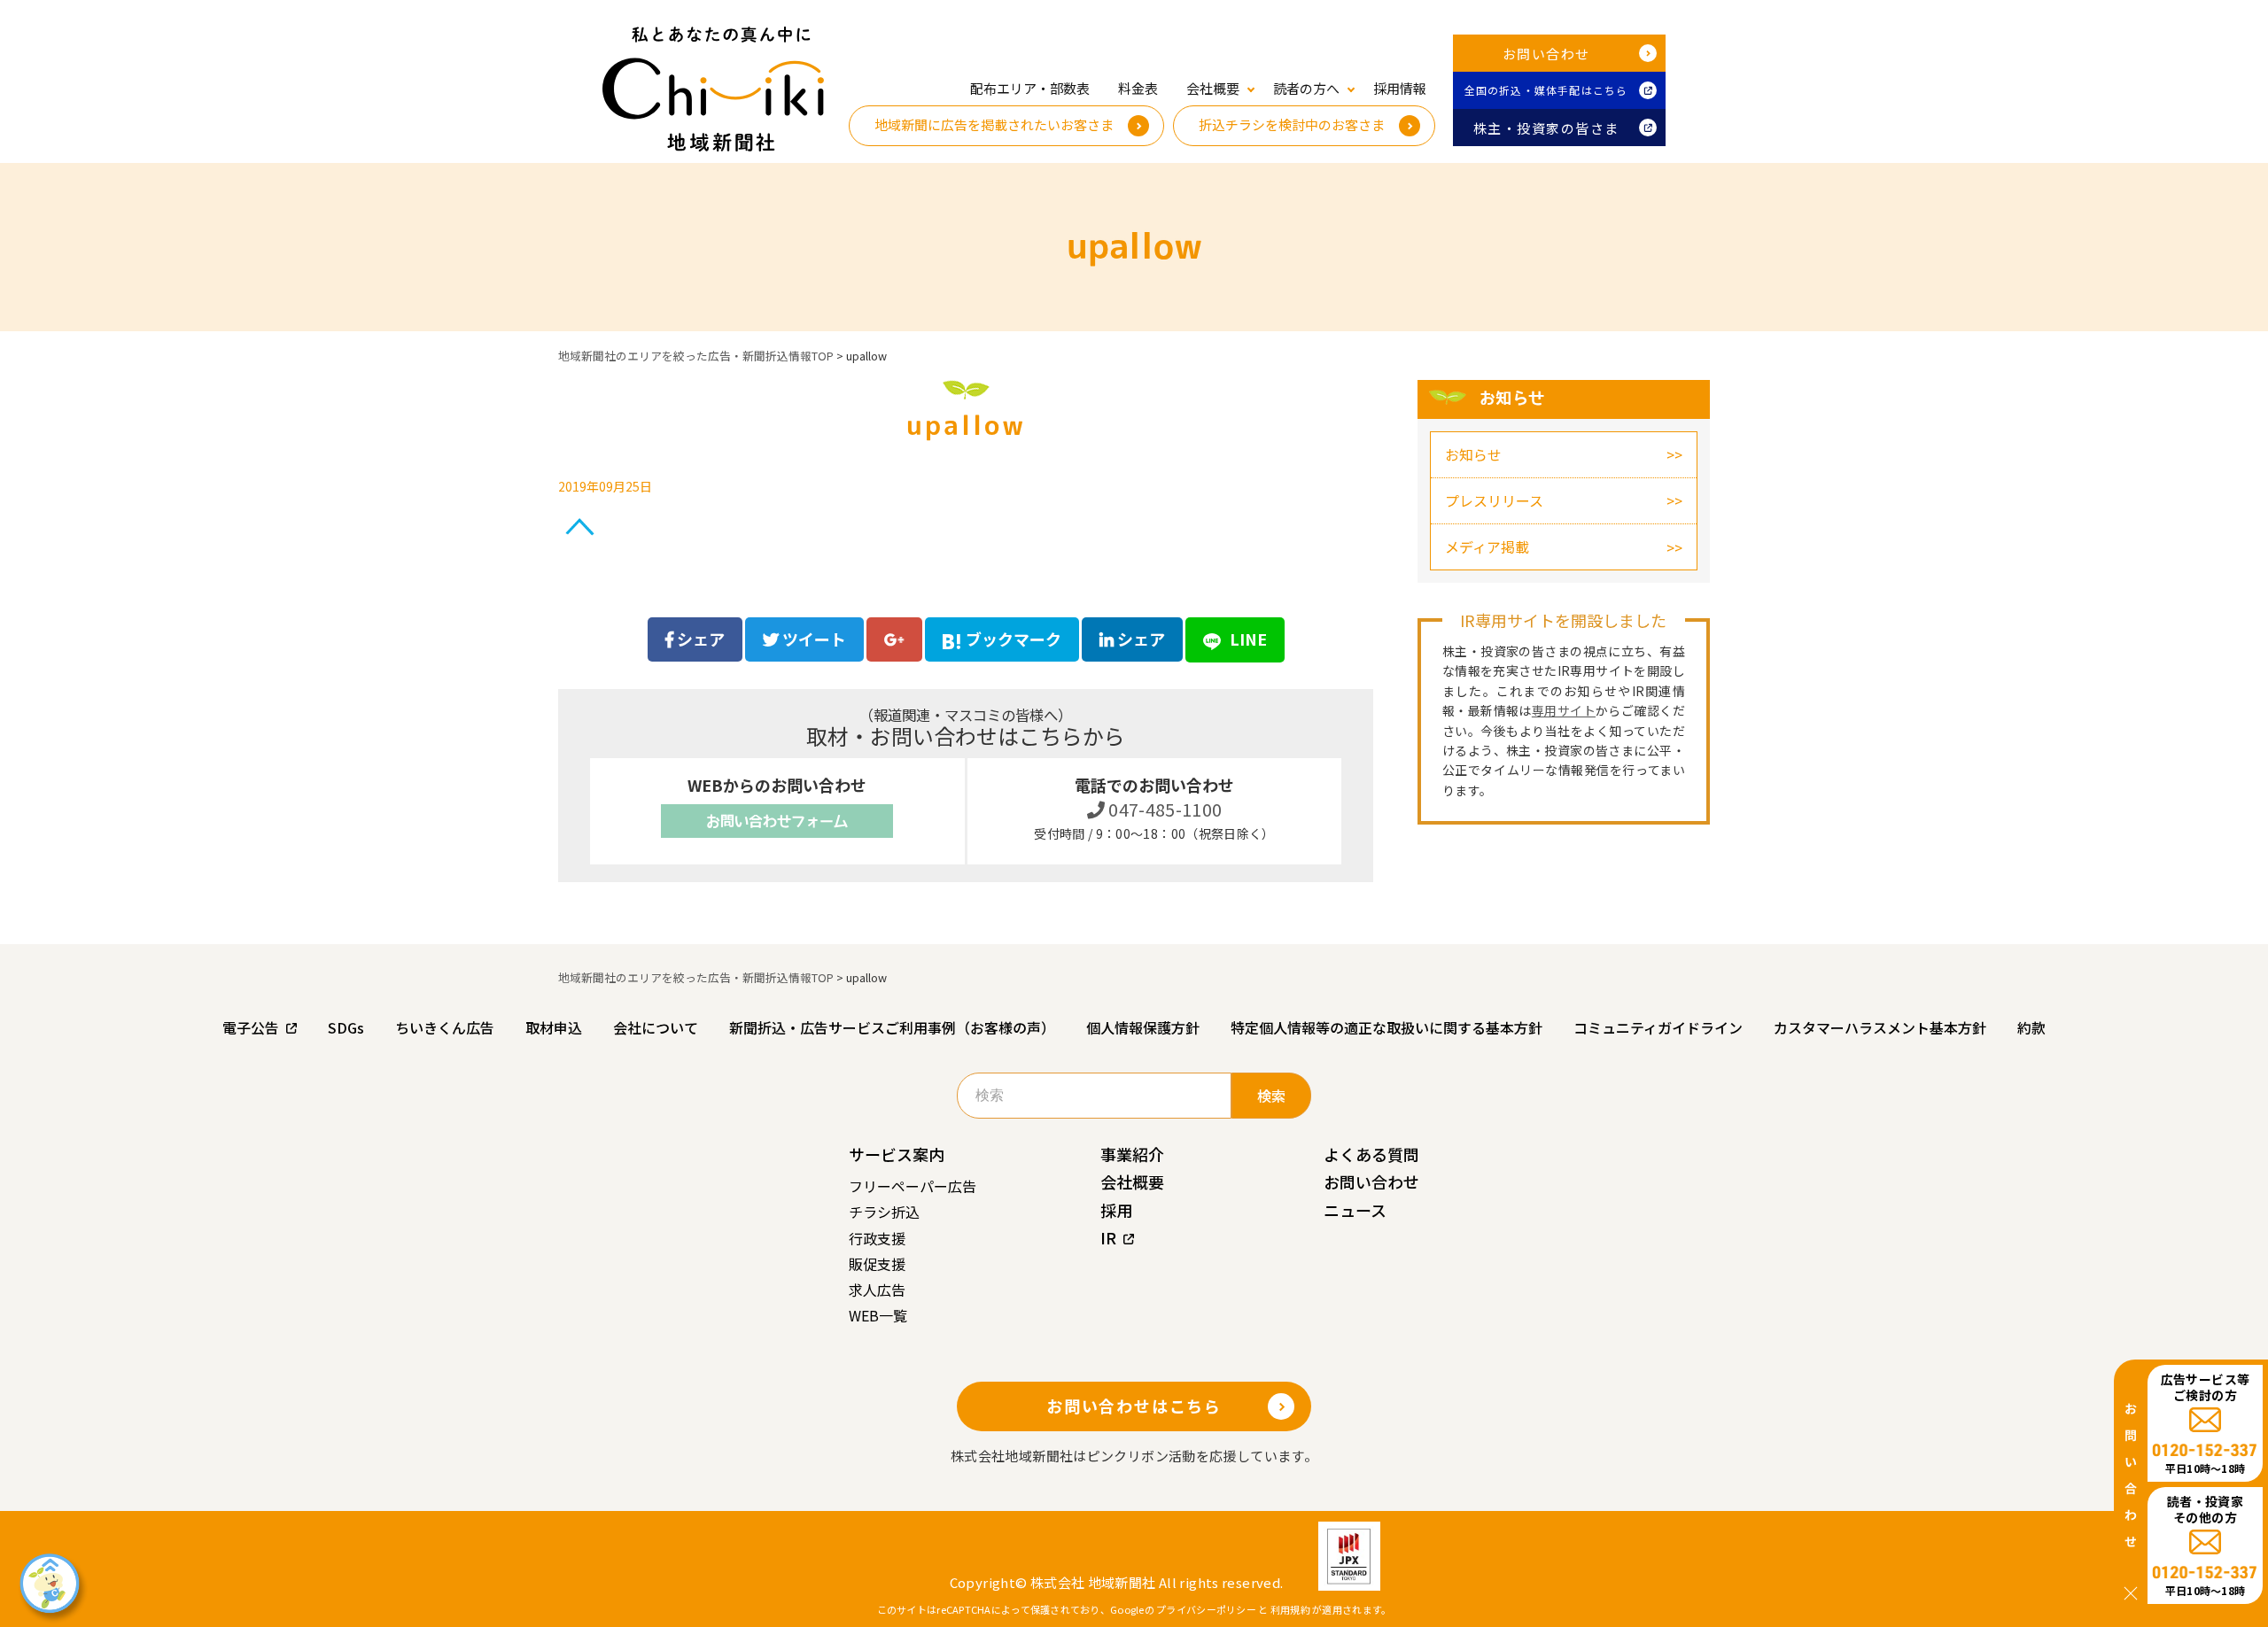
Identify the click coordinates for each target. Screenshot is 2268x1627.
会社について (656, 1027)
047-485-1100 (1164, 809)
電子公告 (251, 1027)
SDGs (346, 1027)
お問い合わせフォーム (777, 821)
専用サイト (1564, 710)
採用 (1116, 1210)
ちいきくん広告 (445, 1027)
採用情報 (1400, 88)
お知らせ (1473, 454)
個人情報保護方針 (1143, 1027)
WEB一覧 (878, 1315)
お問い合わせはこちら (1134, 1406)
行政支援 (877, 1238)
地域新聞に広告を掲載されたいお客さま (994, 124)
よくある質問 (1371, 1154)
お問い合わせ (1546, 54)
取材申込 (554, 1027)
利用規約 (1290, 1609)
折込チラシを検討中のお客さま (1292, 124)
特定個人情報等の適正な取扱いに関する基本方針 (1386, 1027)
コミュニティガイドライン (1658, 1027)
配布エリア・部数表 (1030, 88)
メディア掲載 (1487, 546)
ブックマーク (1014, 639)
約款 (2031, 1027)
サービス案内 (897, 1154)
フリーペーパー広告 (913, 1186)
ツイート (812, 639)
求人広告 (877, 1290)
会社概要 (1132, 1182)
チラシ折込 (884, 1212)
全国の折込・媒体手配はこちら (1546, 90)
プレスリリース (1494, 500)
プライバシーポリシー (1206, 1609)
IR (1108, 1237)
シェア (699, 639)
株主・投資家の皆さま (1546, 128)
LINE (1247, 639)
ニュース (1355, 1210)
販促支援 (877, 1264)
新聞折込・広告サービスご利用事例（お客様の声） (892, 1027)
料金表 (1138, 88)
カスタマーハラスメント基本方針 (1880, 1027)
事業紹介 (1132, 1154)
